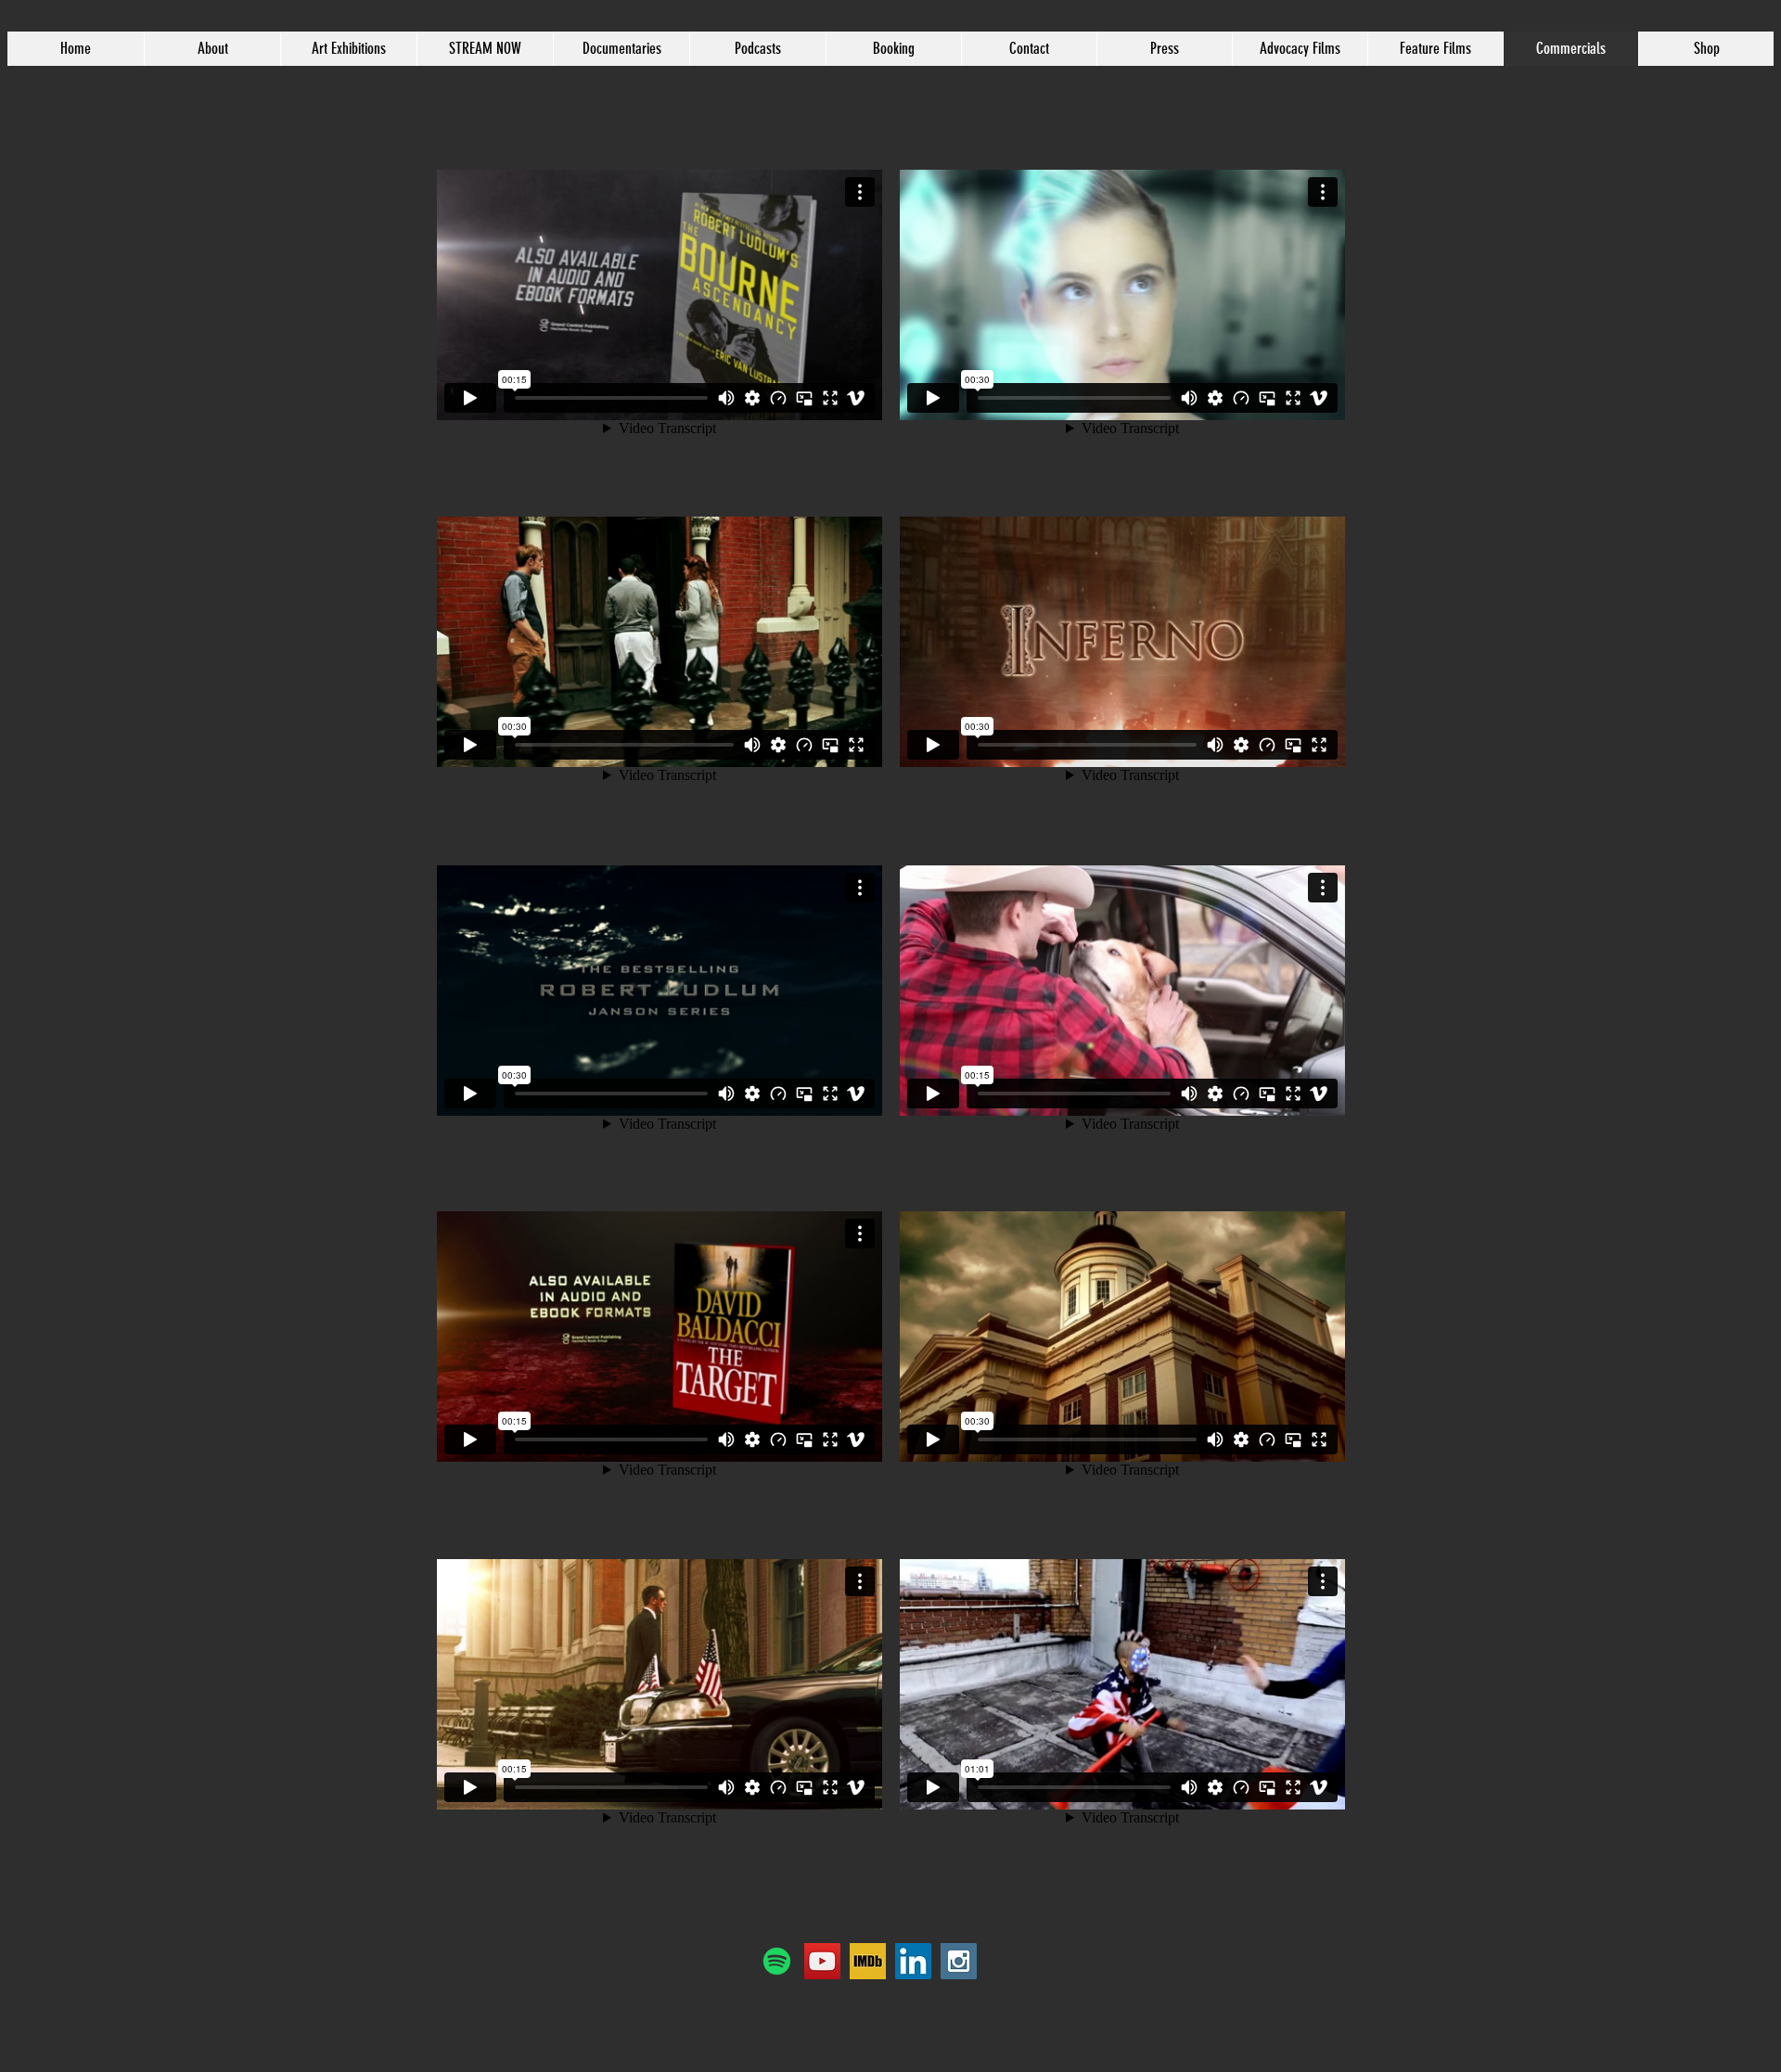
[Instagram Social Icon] (959, 1961)
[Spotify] (777, 1961)
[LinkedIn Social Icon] (913, 1961)
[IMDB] (868, 1961)
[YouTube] (822, 1961)
